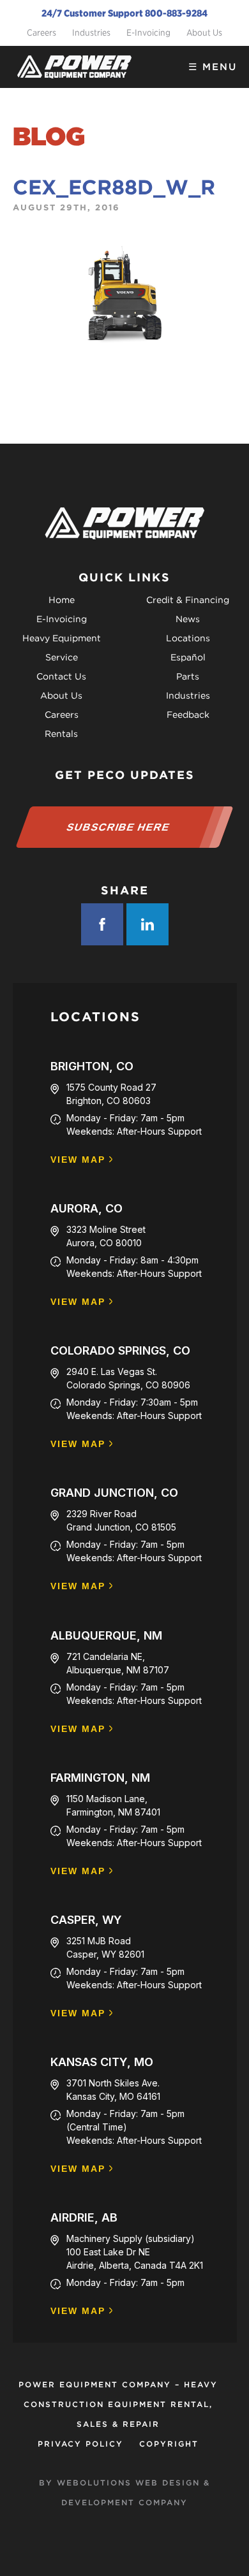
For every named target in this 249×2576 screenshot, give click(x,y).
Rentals (61, 734)
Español (188, 657)
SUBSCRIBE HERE (118, 827)
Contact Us (61, 676)
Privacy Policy (80, 2444)
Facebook (102, 924)
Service (62, 657)
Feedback (188, 715)
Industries (91, 33)
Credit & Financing (188, 600)
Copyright (169, 2444)
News (188, 619)
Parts (188, 676)
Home (62, 600)
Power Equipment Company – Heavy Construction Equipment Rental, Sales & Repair (118, 2404)
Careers (41, 33)
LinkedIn (147, 924)
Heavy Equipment (62, 638)
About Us (204, 33)
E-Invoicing (148, 33)
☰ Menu (213, 67)
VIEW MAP (78, 1160)
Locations (188, 638)
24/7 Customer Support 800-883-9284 (124, 13)
